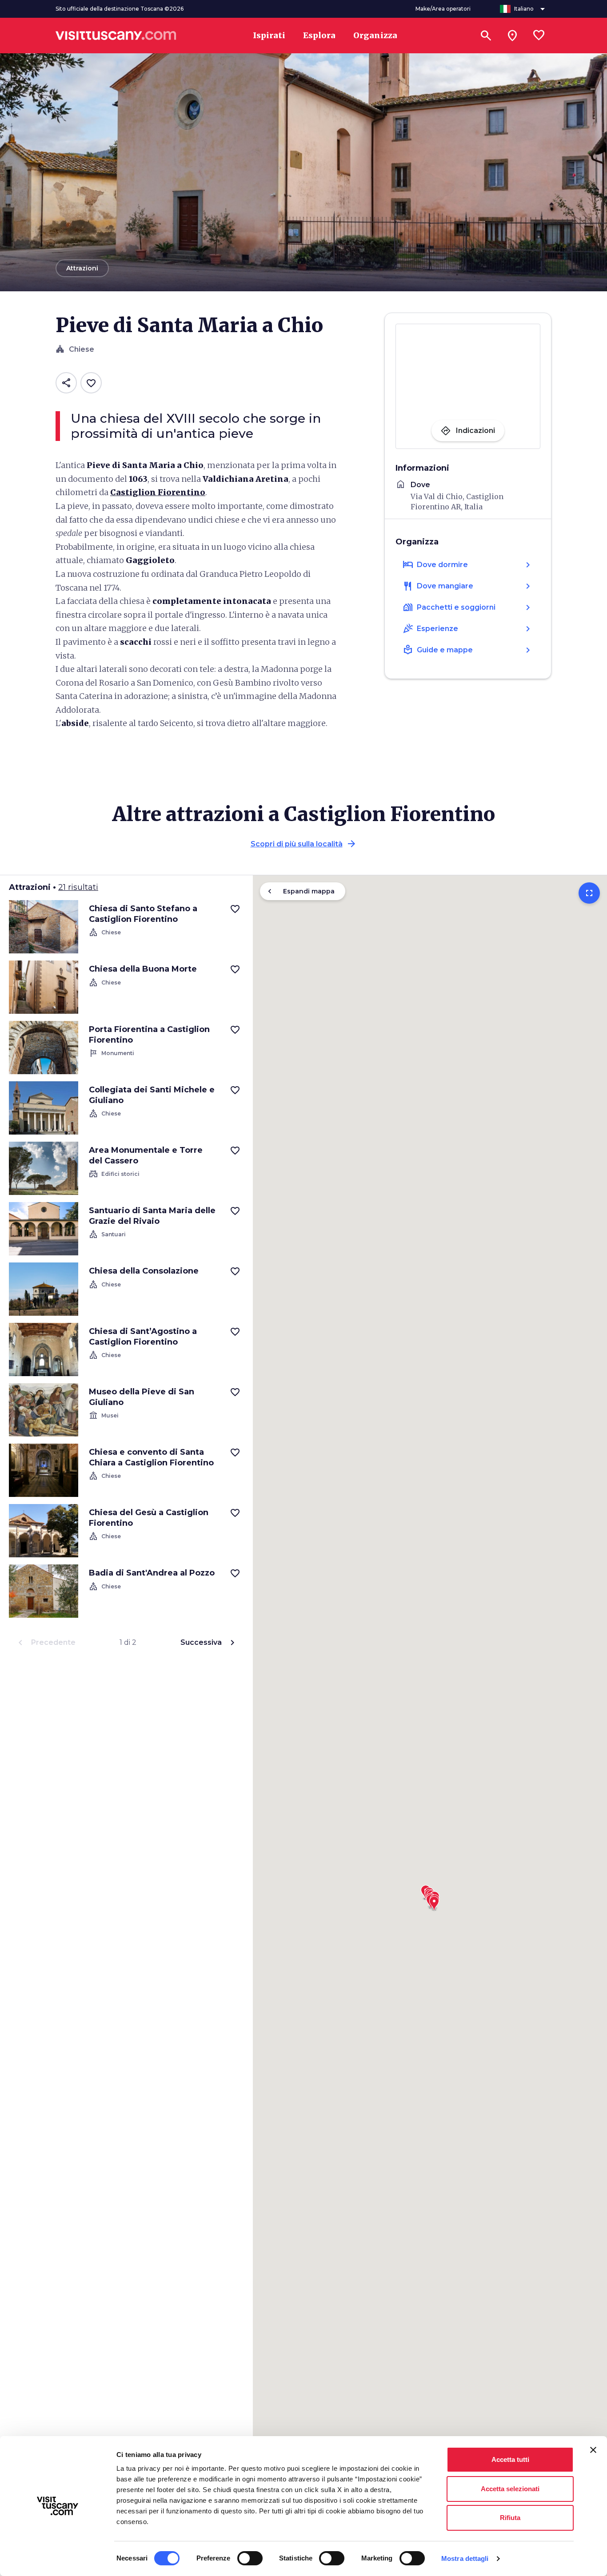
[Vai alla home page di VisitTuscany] (116, 36)
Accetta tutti (510, 2459)
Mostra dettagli (465, 2558)
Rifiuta (510, 2518)
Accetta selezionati (510, 2489)
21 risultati (78, 887)
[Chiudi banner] (593, 2450)
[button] (434, 1901)
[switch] (250, 2558)
